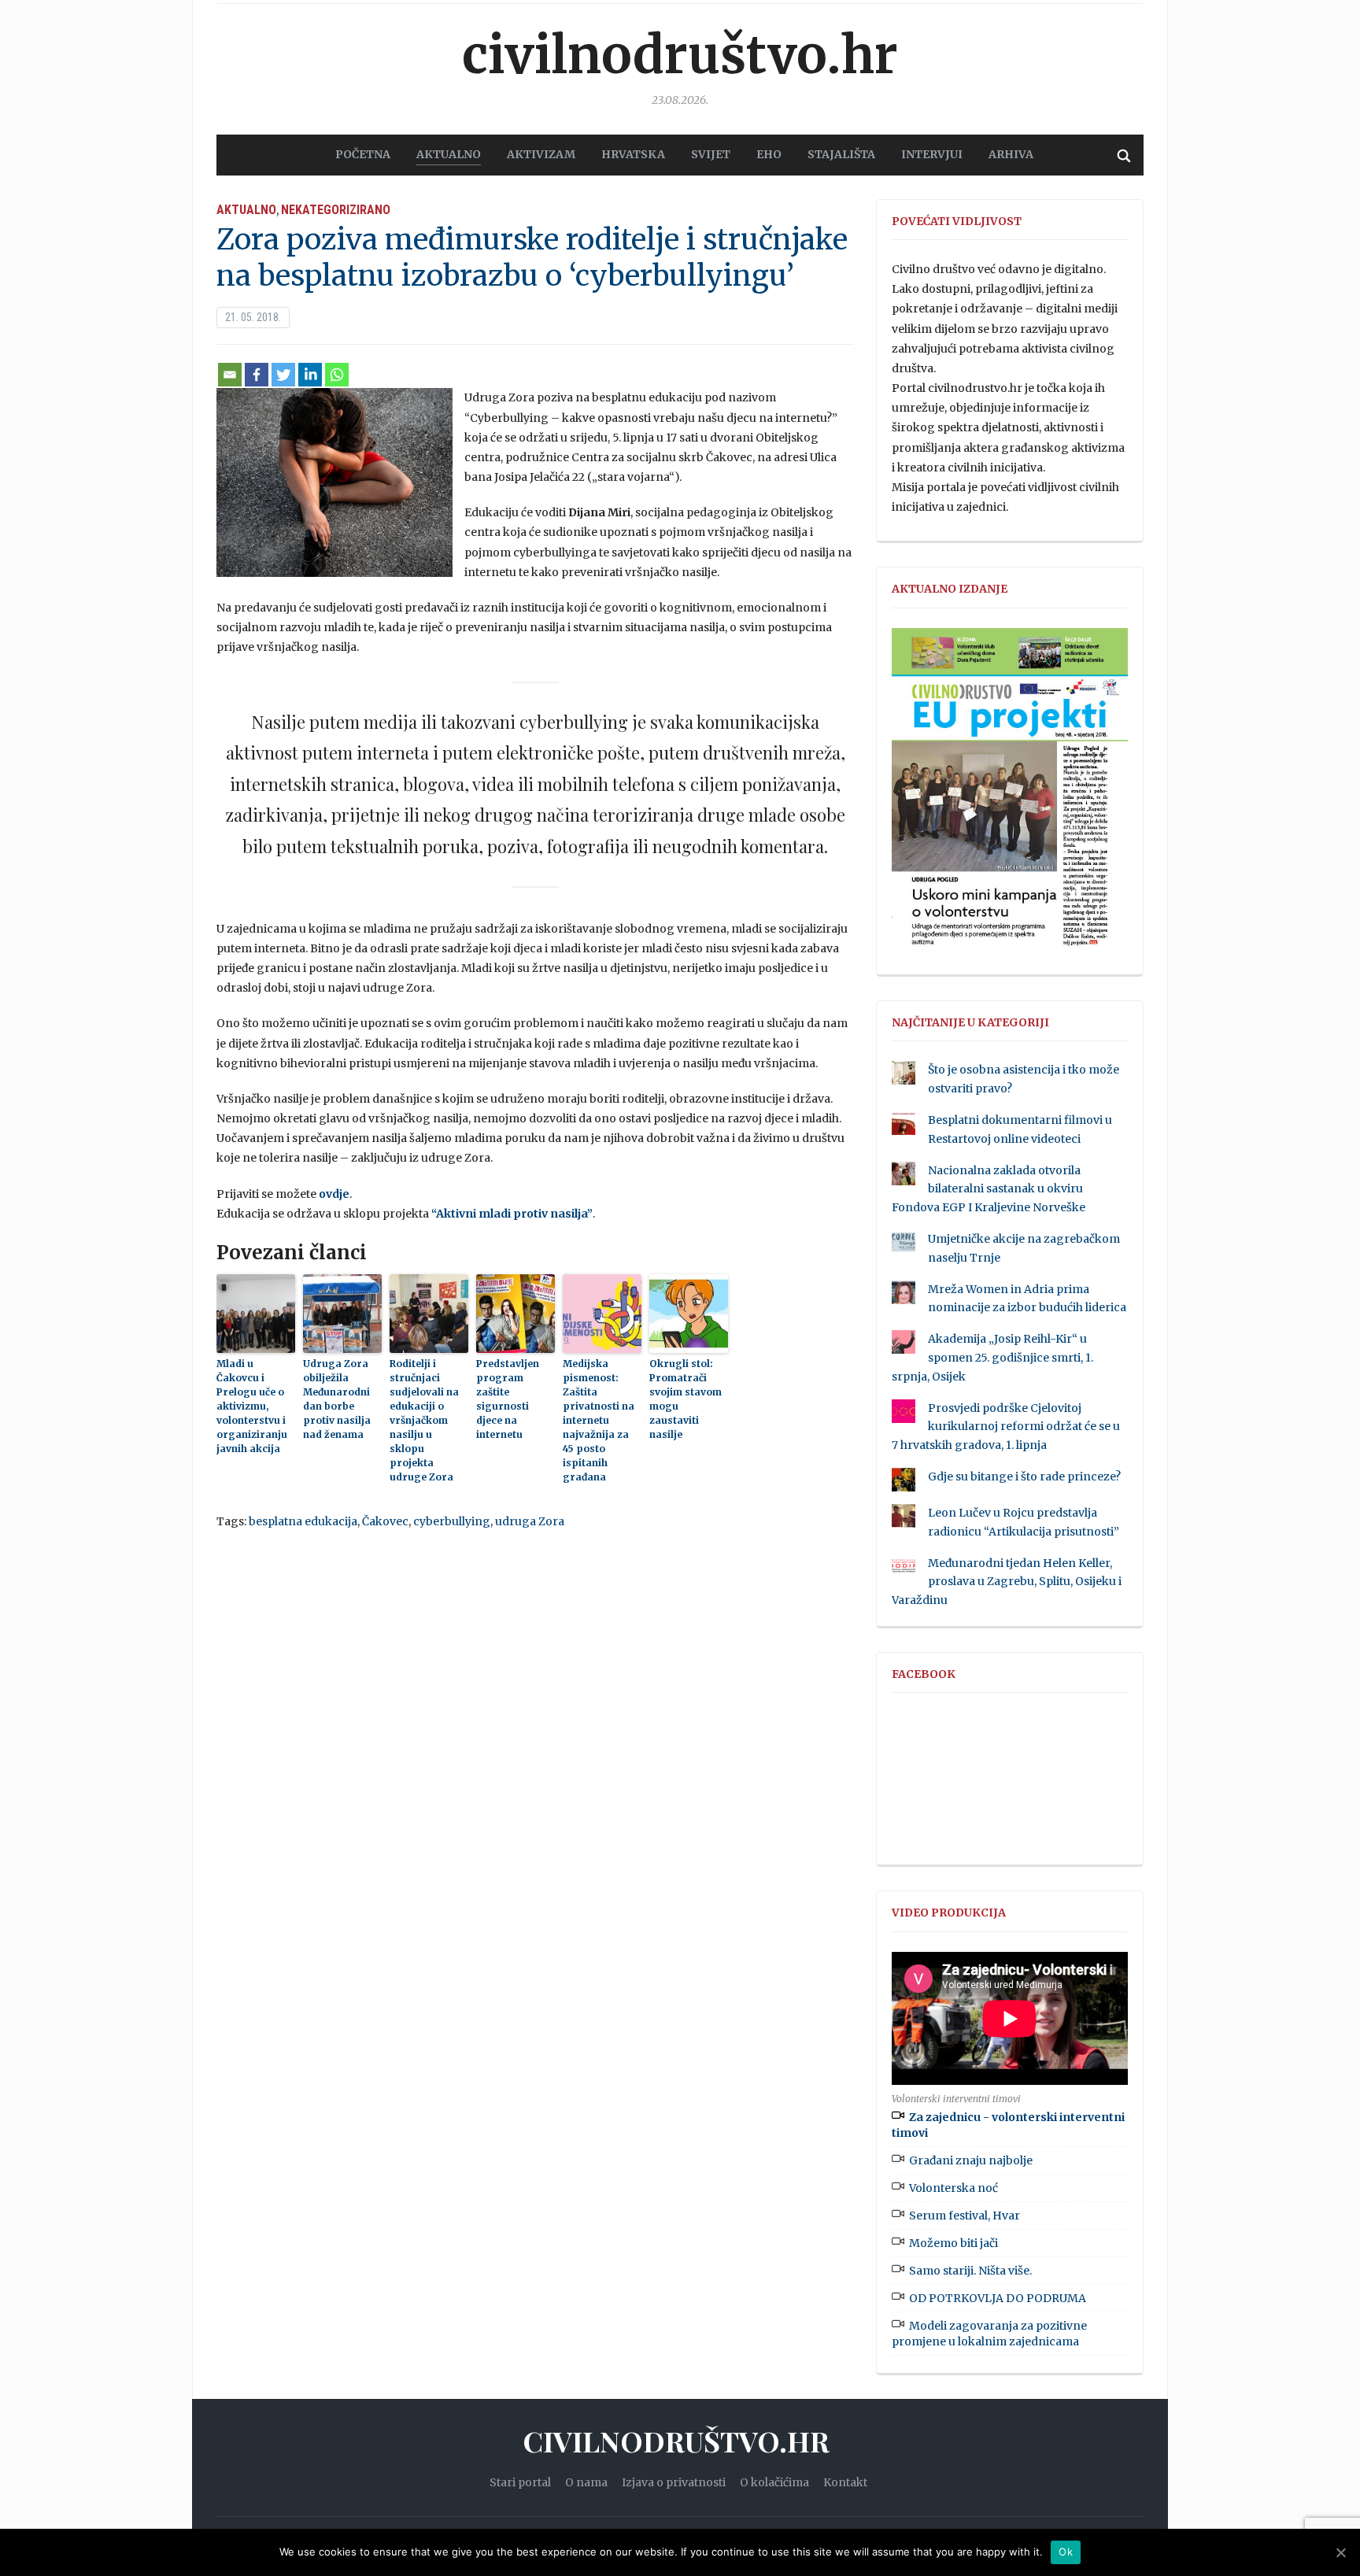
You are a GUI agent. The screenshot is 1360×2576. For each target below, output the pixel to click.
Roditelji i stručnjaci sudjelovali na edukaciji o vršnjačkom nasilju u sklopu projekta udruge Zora (424, 1420)
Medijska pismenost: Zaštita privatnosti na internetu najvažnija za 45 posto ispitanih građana (599, 1420)
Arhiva (1011, 154)
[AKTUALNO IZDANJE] (1010, 794)
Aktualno (246, 210)
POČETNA (363, 154)
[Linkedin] (310, 375)
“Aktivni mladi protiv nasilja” (512, 1214)
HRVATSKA (633, 154)
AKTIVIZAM (541, 154)
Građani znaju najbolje (971, 2160)
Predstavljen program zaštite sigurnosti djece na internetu (508, 1399)
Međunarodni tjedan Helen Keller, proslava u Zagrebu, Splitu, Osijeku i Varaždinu (1007, 1582)
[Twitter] (283, 375)
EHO (769, 154)
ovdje (334, 1194)
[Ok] (1340, 2552)
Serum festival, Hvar (965, 2216)
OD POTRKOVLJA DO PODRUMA (998, 2298)
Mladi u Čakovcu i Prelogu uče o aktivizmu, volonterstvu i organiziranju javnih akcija (252, 1406)
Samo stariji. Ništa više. (970, 2271)
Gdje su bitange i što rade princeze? (1024, 1476)
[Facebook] (257, 375)
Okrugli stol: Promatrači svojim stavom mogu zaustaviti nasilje (686, 1399)
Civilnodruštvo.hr (680, 55)
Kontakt (845, 2482)
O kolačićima (774, 2482)
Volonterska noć (953, 2188)
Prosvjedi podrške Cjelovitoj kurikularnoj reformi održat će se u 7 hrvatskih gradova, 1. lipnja (1006, 1427)
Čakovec (385, 1521)
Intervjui (932, 154)
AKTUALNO (449, 154)
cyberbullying (452, 1521)
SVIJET (711, 154)
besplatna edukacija (303, 1521)
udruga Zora (530, 1521)
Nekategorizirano (336, 210)
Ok (1066, 2552)
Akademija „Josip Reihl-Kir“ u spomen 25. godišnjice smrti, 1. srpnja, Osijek (992, 1358)
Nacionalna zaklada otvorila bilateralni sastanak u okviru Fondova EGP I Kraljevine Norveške (989, 1189)
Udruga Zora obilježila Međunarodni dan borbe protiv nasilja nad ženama (337, 1399)
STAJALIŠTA (841, 154)
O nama (586, 2482)
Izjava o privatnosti (674, 2482)
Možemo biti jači (953, 2243)
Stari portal (520, 2482)
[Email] (230, 375)
